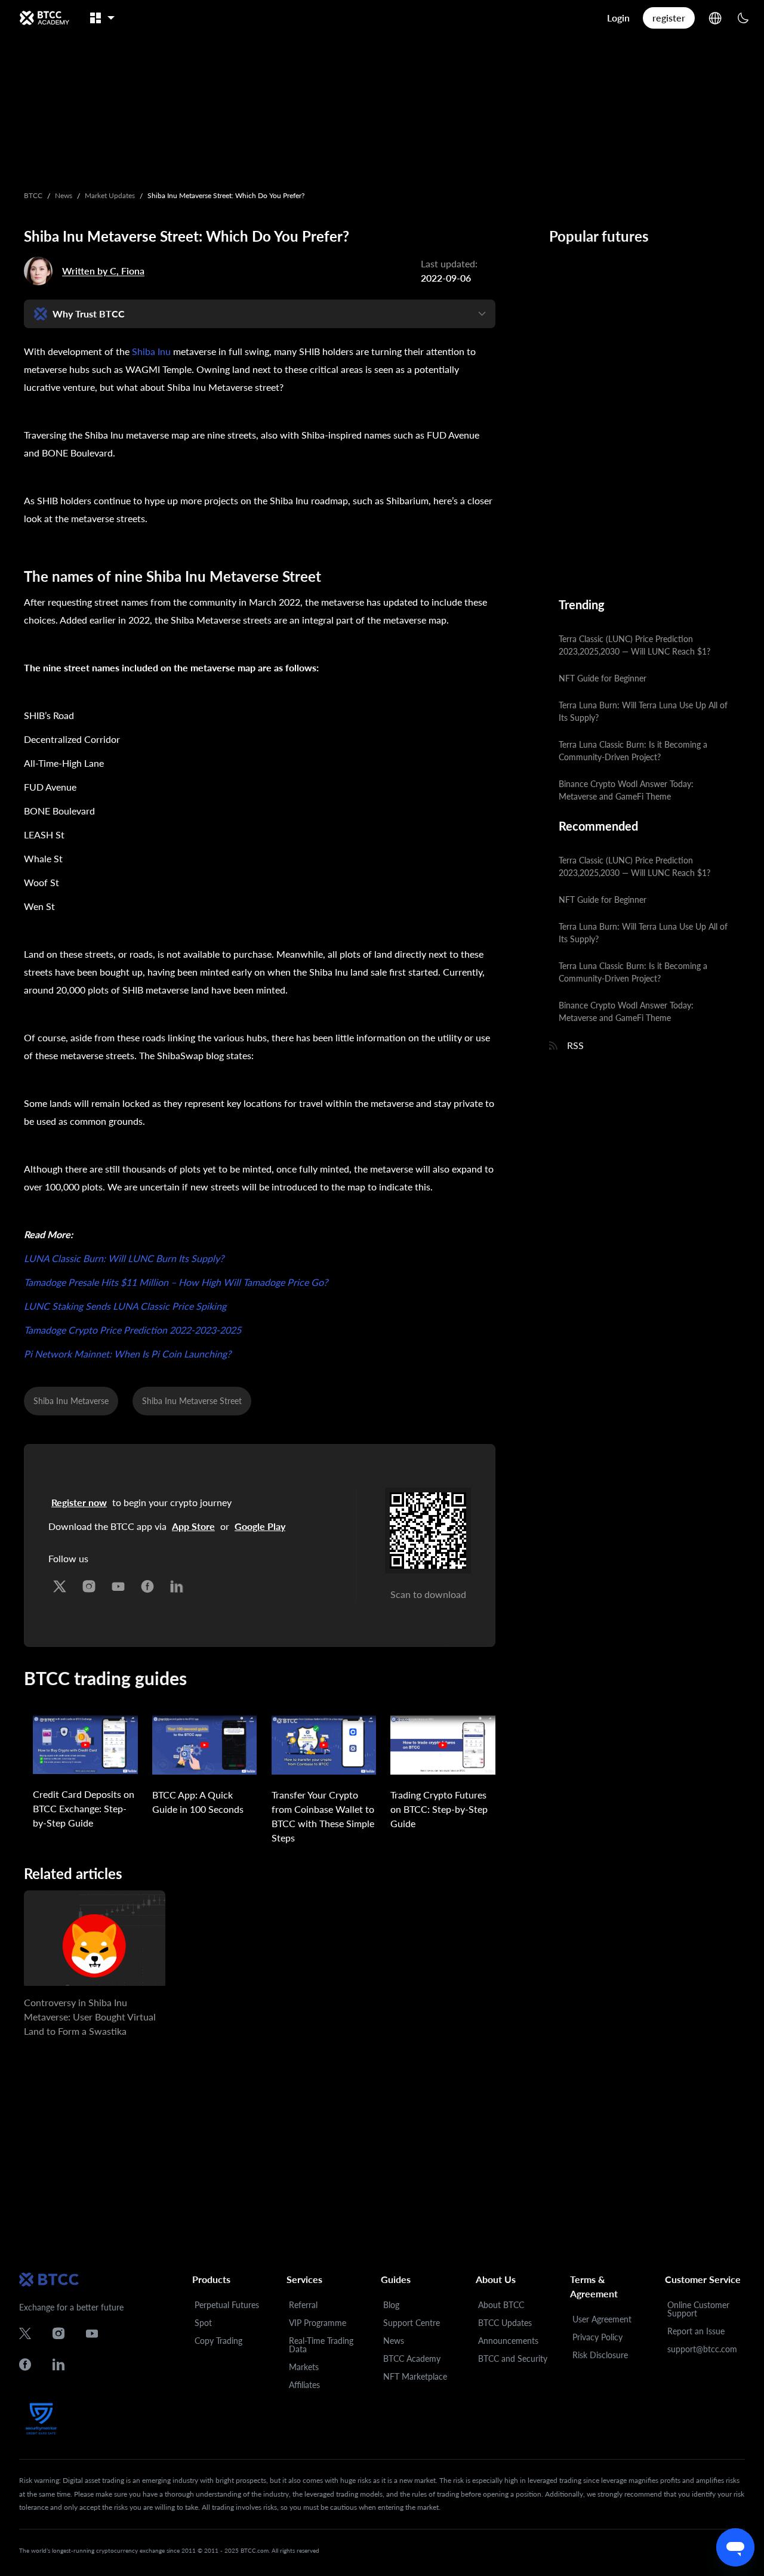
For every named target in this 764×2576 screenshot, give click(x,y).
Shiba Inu (151, 351)
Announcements (508, 2341)
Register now (79, 1502)
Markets (304, 2367)
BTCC (33, 195)
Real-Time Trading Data (321, 2345)
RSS (575, 1045)
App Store (193, 1526)
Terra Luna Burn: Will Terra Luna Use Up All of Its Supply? (643, 711)
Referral (303, 2305)
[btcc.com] (44, 18)
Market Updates (110, 195)
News (64, 195)
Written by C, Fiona (103, 271)
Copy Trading (218, 2341)
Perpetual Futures (227, 2305)
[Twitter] (60, 1583)
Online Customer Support (698, 2309)
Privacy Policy (597, 2337)
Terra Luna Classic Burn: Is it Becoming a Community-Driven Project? (633, 751)
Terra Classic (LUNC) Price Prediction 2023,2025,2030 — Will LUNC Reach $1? (634, 645)
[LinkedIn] (177, 1583)
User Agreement (602, 2319)
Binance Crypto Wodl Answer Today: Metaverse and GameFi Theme (626, 790)
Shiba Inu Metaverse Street (192, 1401)
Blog (391, 2305)
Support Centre (412, 2323)
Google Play (260, 1526)
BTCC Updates (505, 2323)
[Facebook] (147, 1583)
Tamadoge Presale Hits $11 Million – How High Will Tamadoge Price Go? (176, 1282)
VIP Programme (318, 2323)
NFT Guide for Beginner (603, 678)
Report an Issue (696, 2331)
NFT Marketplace (415, 2376)
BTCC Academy (412, 2358)
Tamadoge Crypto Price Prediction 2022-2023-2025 (133, 1330)
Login (618, 18)
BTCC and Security (513, 2358)
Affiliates (304, 2385)
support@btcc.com (702, 2349)
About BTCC (501, 2305)
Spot (203, 2323)
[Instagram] (89, 1583)
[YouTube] (118, 1583)
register (669, 18)
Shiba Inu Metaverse (71, 1401)
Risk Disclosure (600, 2355)
